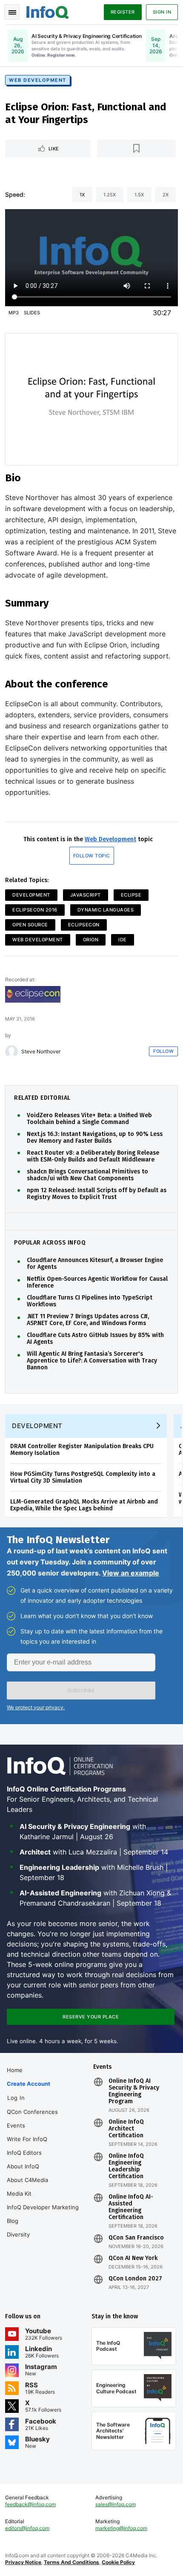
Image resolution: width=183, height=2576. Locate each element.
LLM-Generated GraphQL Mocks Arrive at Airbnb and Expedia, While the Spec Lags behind (84, 1505)
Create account (29, 2084)
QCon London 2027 (135, 2279)
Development (31, 895)
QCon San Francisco (136, 2238)
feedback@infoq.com (30, 2504)
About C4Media (27, 2180)
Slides (32, 313)
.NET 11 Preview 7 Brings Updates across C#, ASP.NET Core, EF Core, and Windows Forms (88, 1320)
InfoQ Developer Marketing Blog (43, 2214)
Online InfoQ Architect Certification (126, 2129)
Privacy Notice (23, 2562)
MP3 (14, 313)
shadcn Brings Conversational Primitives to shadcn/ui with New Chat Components (87, 1175)
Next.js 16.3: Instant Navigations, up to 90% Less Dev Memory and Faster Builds (95, 1138)
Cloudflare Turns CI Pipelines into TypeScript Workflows (90, 1301)
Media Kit (19, 2194)
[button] (81, 1690)
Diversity (18, 2234)
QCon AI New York (133, 2258)
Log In (16, 2098)
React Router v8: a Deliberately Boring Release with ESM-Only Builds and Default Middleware (93, 1156)
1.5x (139, 195)
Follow (163, 1051)
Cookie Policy (118, 2562)
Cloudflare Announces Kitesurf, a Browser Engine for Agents (95, 1264)
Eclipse (131, 895)
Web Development (38, 80)
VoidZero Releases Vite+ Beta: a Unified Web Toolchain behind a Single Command (89, 1119)
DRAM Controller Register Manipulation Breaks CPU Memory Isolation (82, 1450)
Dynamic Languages (106, 910)
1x (82, 195)
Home (15, 2070)
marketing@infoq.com (121, 2528)
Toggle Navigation (12, 12)
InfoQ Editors (24, 2153)
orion (91, 940)
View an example (131, 1573)
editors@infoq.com (27, 2528)
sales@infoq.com (116, 2504)
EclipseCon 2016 (35, 910)
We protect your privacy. (36, 1707)
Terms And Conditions (71, 2562)
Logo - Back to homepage (48, 11)
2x (166, 195)
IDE (123, 940)
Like (54, 149)
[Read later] (137, 149)
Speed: (15, 194)
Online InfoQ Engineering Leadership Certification (126, 2166)
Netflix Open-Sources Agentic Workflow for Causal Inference (97, 1282)
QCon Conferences (32, 2112)
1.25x (110, 195)
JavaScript (86, 895)
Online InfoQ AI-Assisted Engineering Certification (131, 2207)
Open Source (30, 925)
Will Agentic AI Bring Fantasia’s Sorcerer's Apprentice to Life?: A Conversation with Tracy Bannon (92, 1361)
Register (123, 12)
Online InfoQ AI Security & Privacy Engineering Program (134, 2091)
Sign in (162, 12)
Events (16, 2125)
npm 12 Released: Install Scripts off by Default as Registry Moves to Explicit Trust (97, 1194)
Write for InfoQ (27, 2139)
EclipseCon (84, 925)
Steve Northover (41, 1052)
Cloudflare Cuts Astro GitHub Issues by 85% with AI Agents (95, 1339)
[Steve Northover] (11, 1052)
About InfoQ (23, 2166)
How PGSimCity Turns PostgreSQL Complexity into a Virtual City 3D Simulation (83, 1477)
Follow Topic (92, 856)
